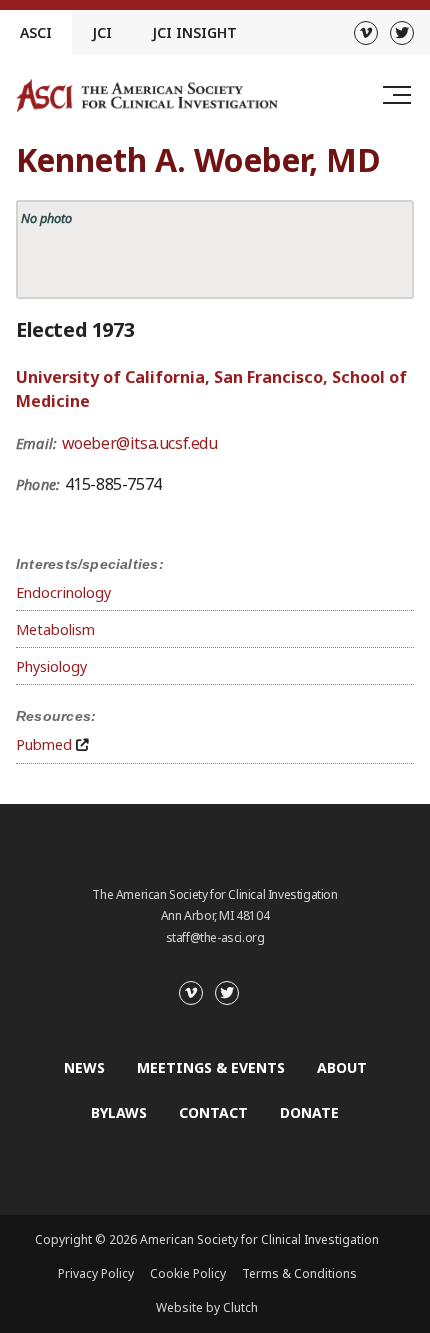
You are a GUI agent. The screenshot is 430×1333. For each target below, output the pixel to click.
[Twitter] (402, 33)
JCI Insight (194, 32)
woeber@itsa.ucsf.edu (140, 443)
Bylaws (119, 1112)
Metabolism (55, 629)
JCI (102, 32)
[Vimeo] (366, 33)
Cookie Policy (188, 1273)
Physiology (51, 666)
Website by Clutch (207, 1307)
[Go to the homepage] (147, 95)
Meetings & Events (211, 1067)
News (84, 1067)
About (342, 1067)
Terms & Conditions (299, 1273)
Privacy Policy (96, 1273)
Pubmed (44, 744)
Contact (213, 1112)
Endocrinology (63, 592)
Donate (309, 1112)
